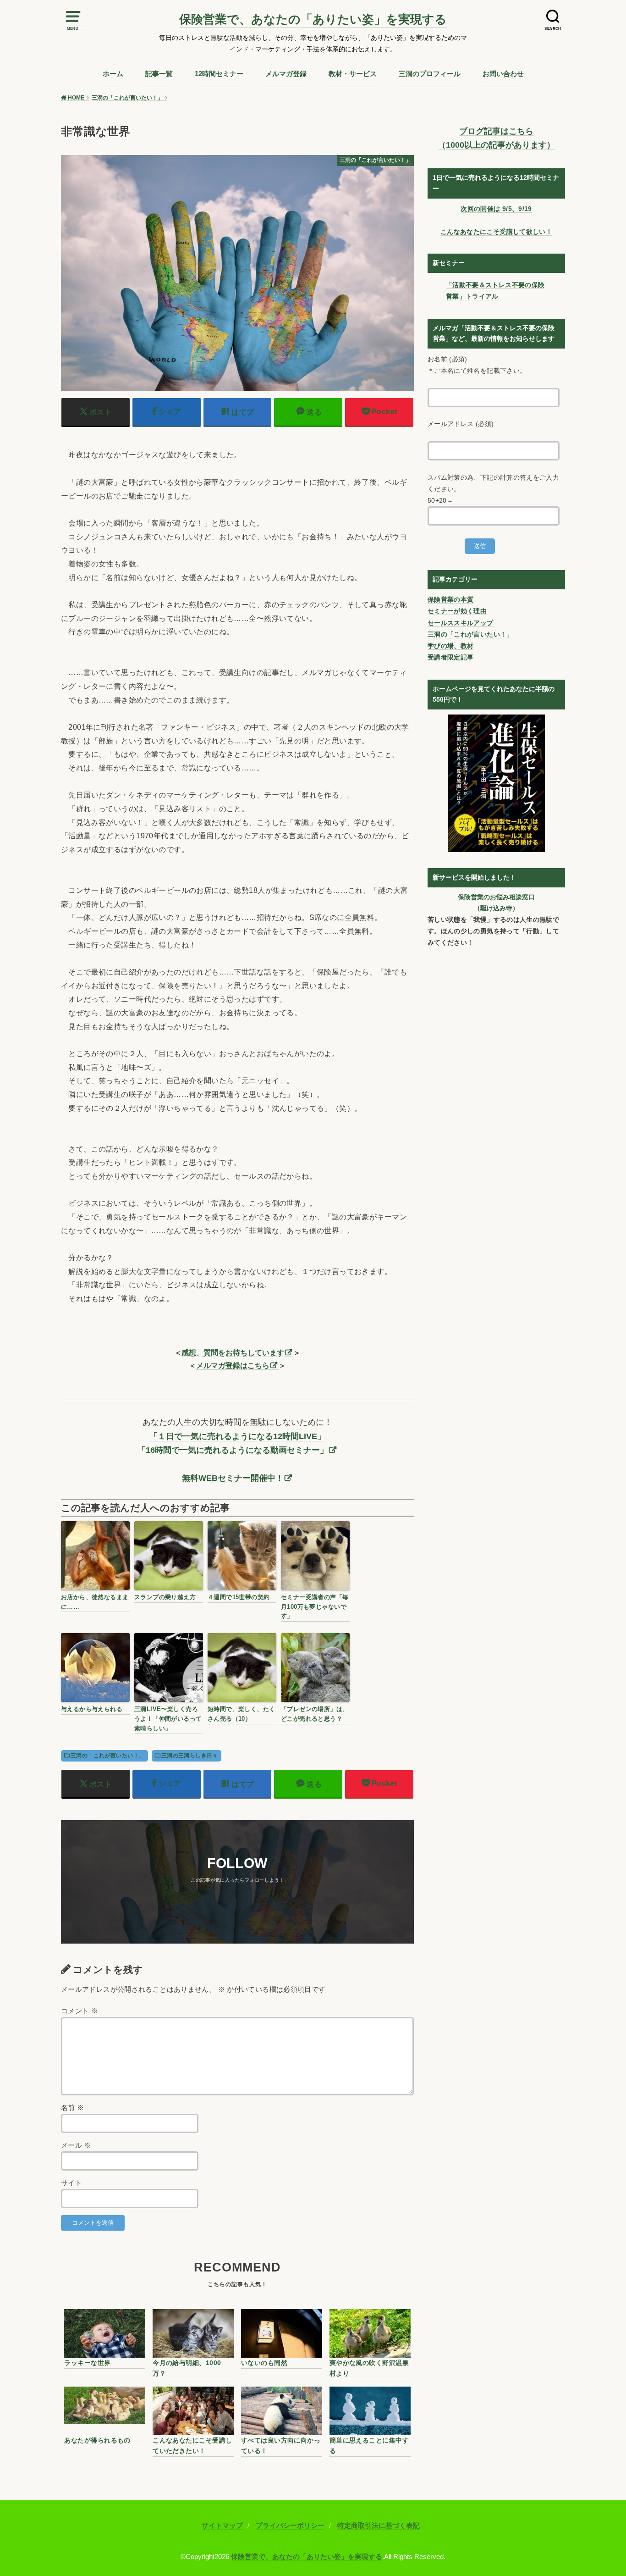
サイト (71, 2183)
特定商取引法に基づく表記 (379, 2526)
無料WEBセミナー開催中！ (233, 1478)
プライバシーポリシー (290, 2526)
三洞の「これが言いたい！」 (107, 1756)
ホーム (113, 74)
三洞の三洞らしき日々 (190, 1756)
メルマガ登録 (286, 74)
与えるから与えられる (92, 1709)
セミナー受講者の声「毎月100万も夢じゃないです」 (315, 1607)
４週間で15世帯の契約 (239, 1597)
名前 (73, 2108)
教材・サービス (353, 74)
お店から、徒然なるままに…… (95, 1602)
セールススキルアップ (461, 623)
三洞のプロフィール (430, 74)
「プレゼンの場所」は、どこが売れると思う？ (315, 1714)
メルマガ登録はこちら (233, 1365)
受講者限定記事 (450, 657)
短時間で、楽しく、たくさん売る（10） (242, 1714)
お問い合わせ (503, 74)
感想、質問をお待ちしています (233, 1352)
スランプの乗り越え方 (165, 1597)
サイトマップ (222, 2526)
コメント (80, 2011)
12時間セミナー (219, 74)
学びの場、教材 (450, 646)
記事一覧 (159, 74)
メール (76, 2145)
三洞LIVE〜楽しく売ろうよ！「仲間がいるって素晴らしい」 (168, 1719)
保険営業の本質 (450, 599)
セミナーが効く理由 (457, 611)
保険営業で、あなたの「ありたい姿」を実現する (313, 19)
